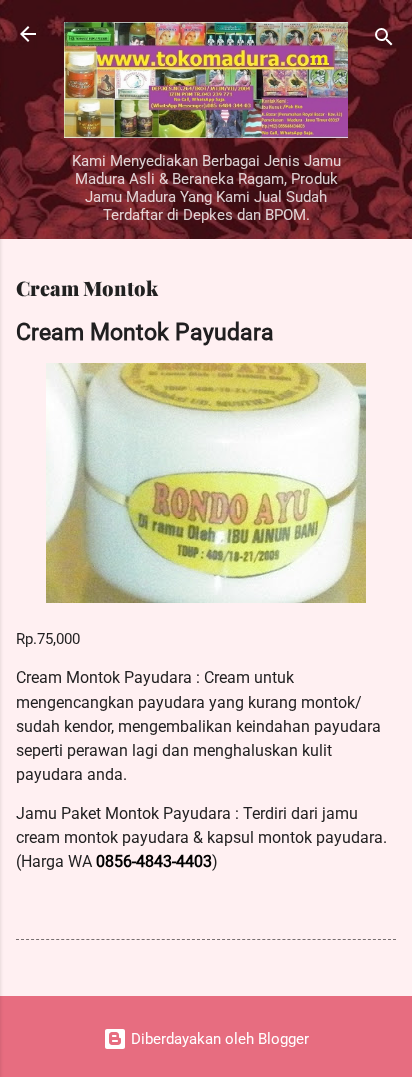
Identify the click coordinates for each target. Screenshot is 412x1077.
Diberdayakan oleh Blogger (218, 1039)
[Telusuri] (384, 40)
